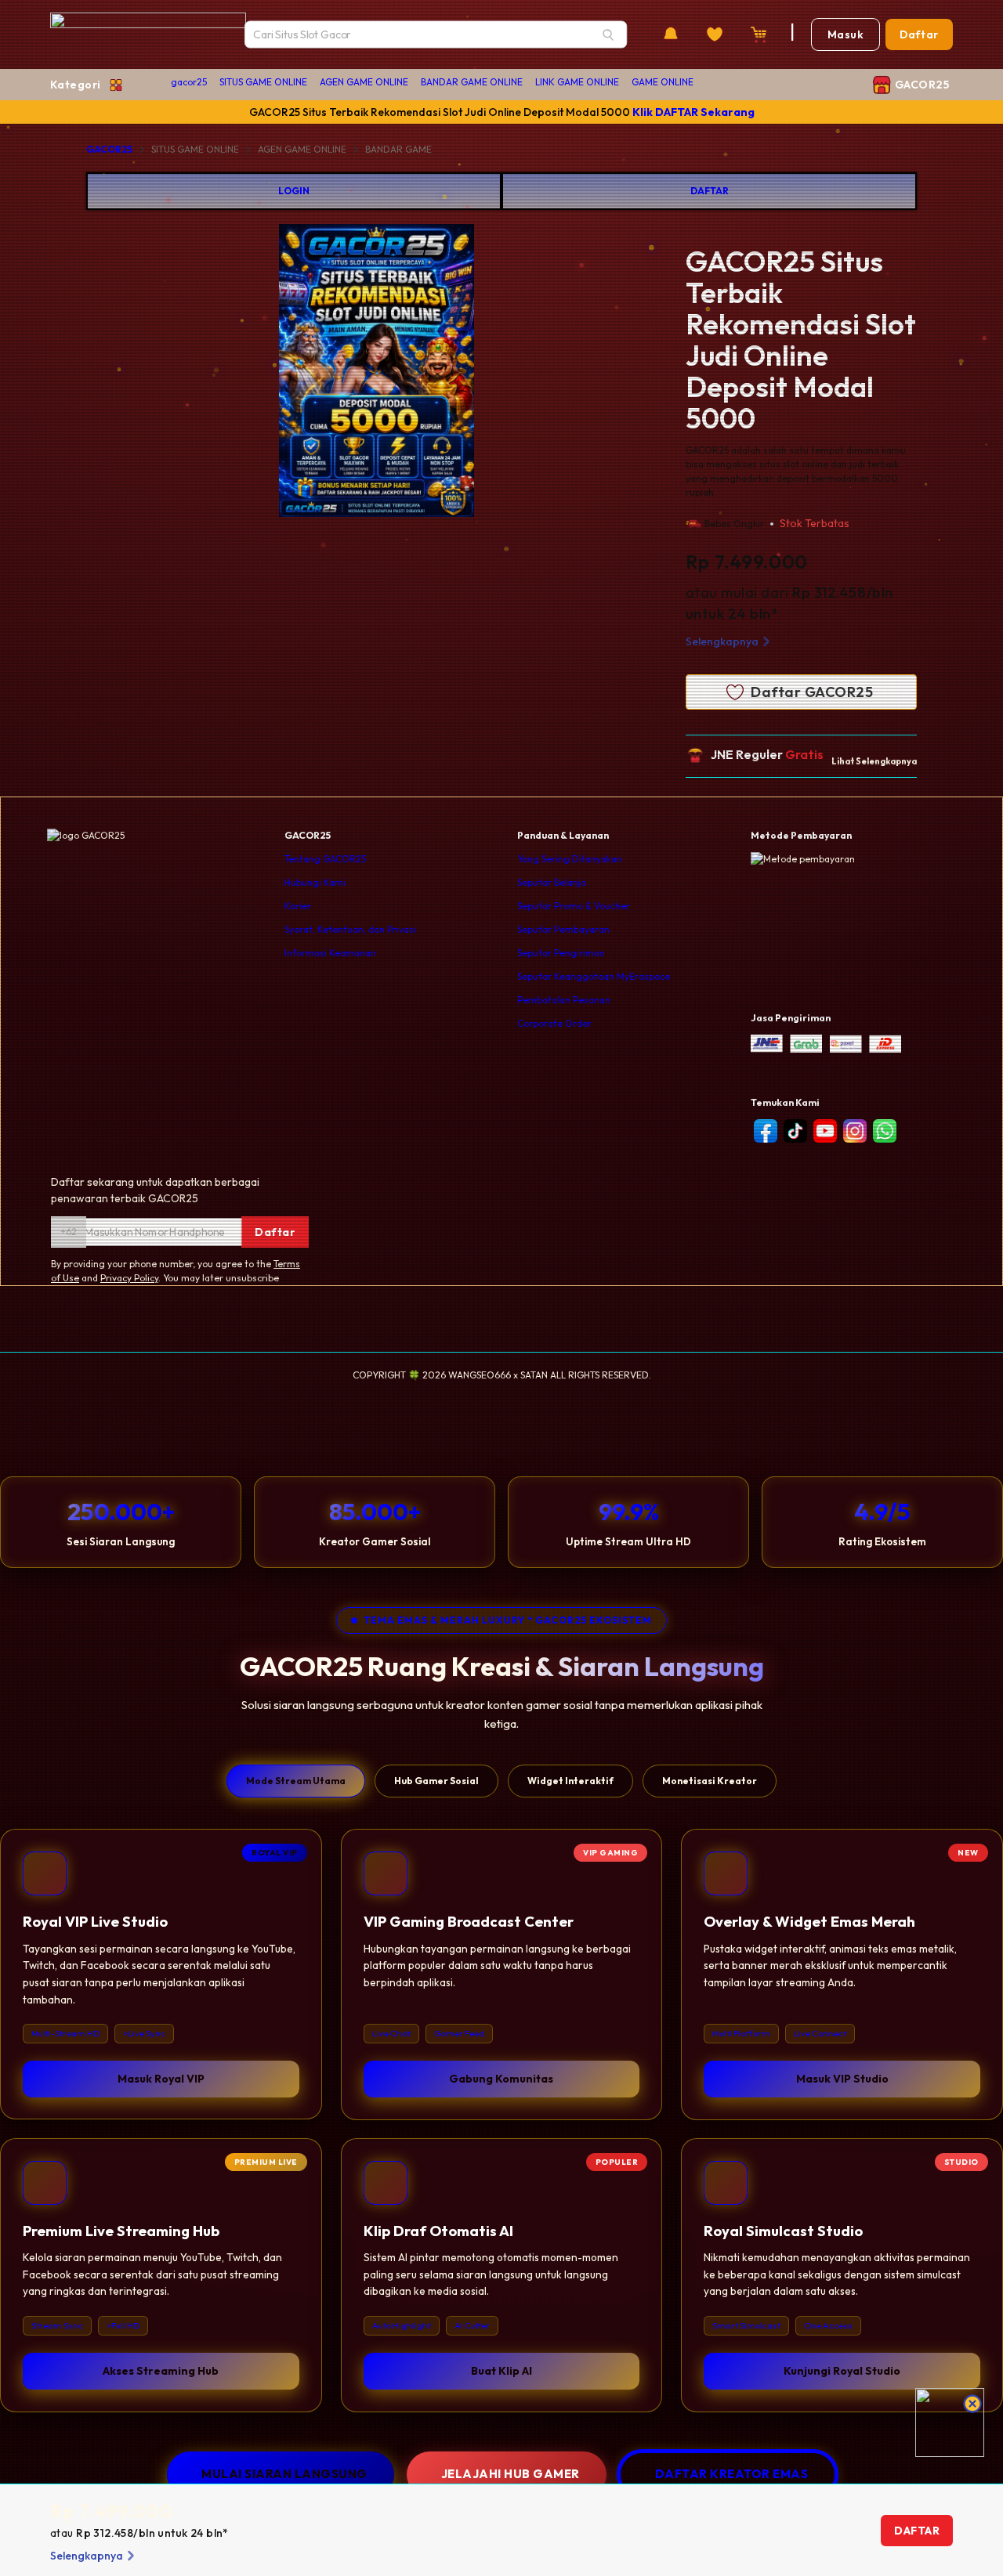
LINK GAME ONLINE (577, 82)
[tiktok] (795, 1131)
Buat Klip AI (501, 2371)
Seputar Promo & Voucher (574, 906)
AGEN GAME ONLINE (364, 82)
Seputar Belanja (552, 882)
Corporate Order (554, 1023)
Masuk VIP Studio (842, 2078)
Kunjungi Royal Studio (842, 2371)
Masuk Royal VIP (161, 2078)
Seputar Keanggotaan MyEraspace (594, 976)
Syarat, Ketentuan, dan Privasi (350, 929)
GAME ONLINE (663, 82)
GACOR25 (109, 149)
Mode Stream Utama (296, 1781)
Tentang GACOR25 (325, 859)
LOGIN (294, 191)
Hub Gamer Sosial (436, 1781)
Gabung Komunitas (501, 2078)
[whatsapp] (885, 1131)
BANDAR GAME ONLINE (472, 82)
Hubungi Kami (315, 882)
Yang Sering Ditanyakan (570, 859)
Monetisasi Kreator (710, 1781)
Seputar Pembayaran (563, 929)
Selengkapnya (722, 641)
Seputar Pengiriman (561, 953)
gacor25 (189, 82)
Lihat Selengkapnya (874, 761)
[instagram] (855, 1131)
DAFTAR (710, 191)
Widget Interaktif (570, 1781)
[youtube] (825, 1131)
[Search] (608, 34)
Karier (298, 906)
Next (534, 373)
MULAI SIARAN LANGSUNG (284, 2474)
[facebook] (766, 1131)
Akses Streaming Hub (161, 2371)
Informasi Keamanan (330, 953)
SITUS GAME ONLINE (263, 82)
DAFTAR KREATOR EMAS (732, 2474)
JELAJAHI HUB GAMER (511, 2474)
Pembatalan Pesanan (564, 1000)
